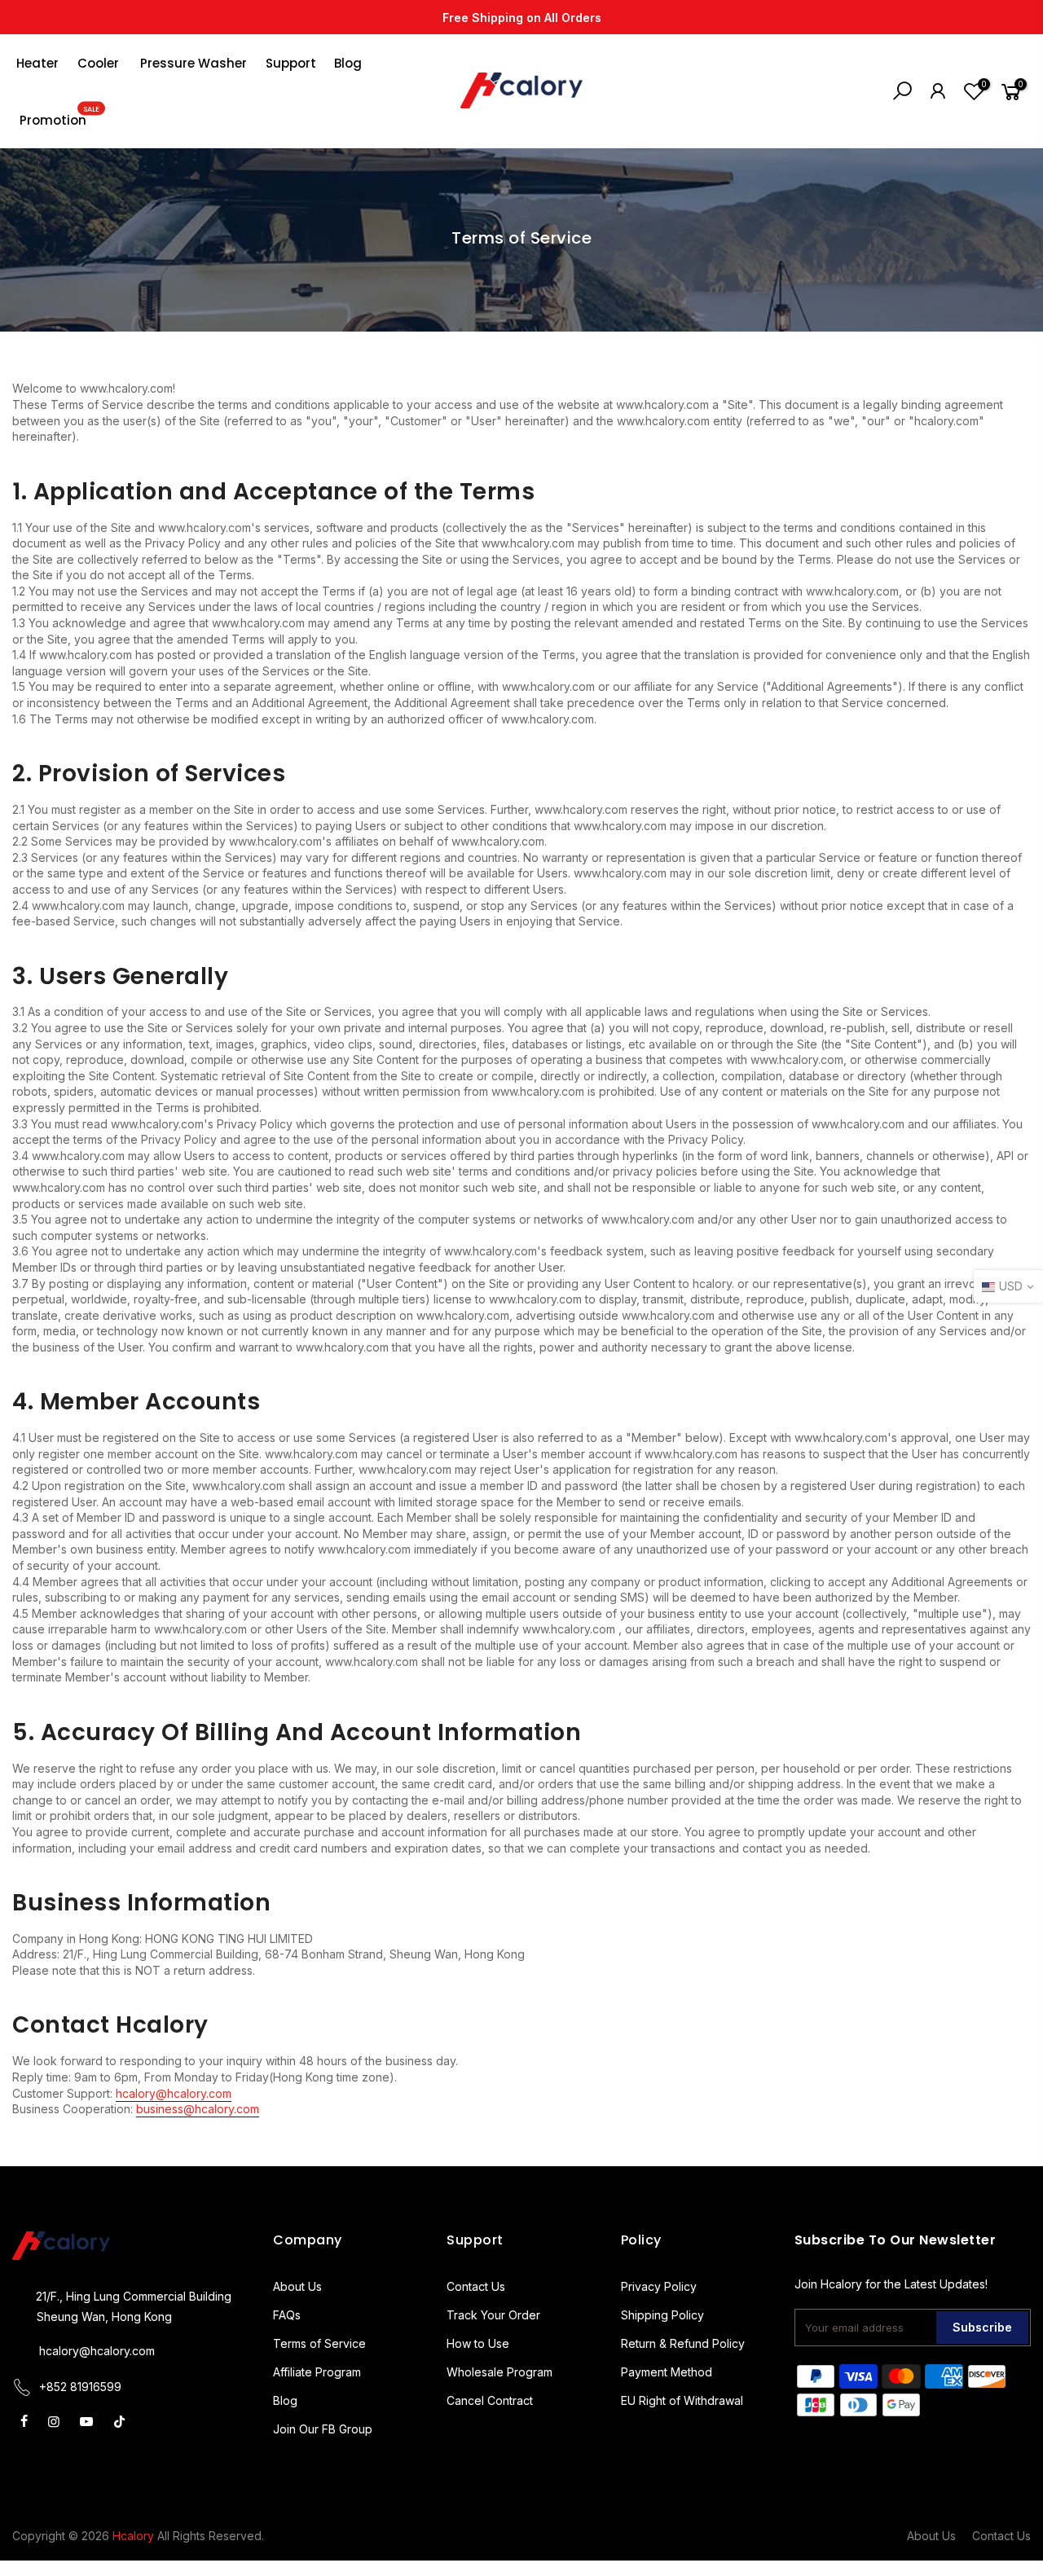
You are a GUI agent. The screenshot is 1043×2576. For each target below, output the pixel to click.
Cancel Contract (490, 2400)
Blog (348, 63)
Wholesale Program (499, 2372)
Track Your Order (493, 2315)
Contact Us (476, 2286)
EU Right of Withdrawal (682, 2400)
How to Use (478, 2343)
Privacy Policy (659, 2286)
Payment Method (667, 2372)
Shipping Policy (662, 2315)
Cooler (98, 63)
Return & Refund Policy (683, 2343)
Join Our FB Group (323, 2429)
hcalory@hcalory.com (97, 2351)
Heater (37, 63)
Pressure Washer (194, 63)
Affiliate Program (317, 2372)
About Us (297, 2286)
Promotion (59, 116)
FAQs (287, 2315)
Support (291, 63)
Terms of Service (319, 2343)
